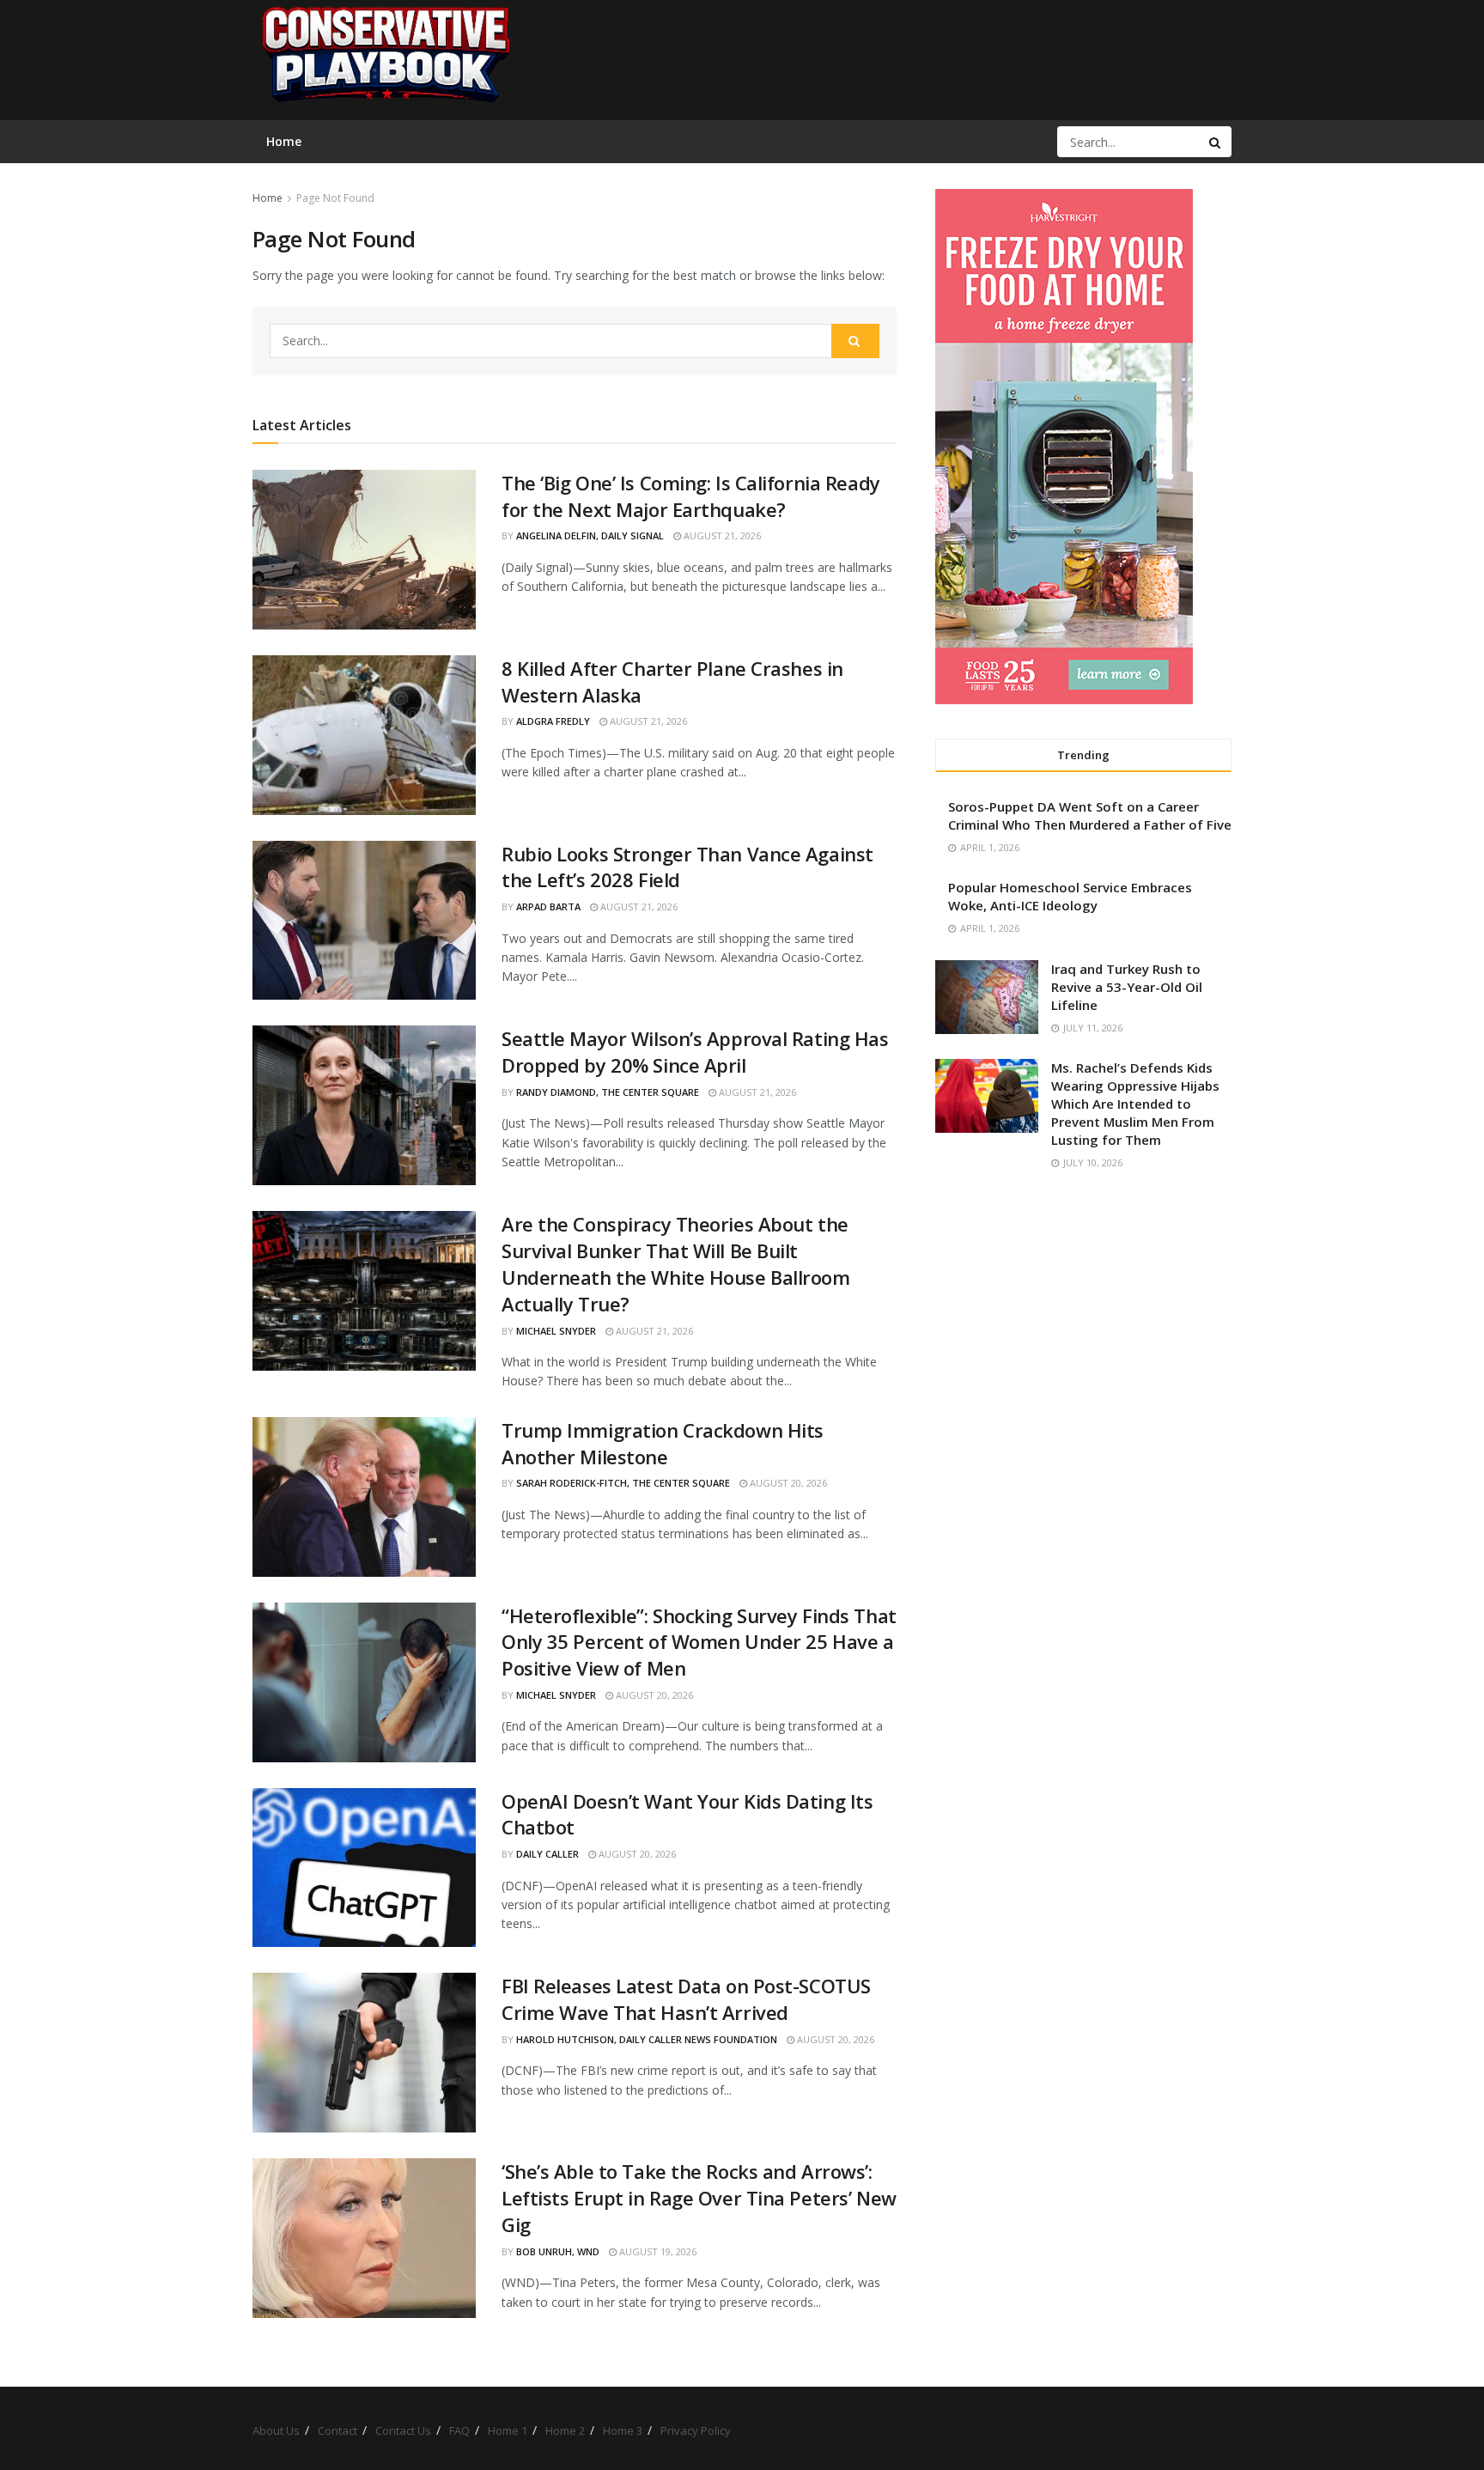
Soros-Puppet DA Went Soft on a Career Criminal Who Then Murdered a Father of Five (1090, 815)
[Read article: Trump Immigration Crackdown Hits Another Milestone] (364, 1497)
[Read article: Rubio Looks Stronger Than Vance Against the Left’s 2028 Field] (364, 921)
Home (268, 198)
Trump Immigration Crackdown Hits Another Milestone (663, 1443)
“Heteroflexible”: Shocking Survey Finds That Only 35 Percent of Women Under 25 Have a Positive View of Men (699, 1642)
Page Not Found (335, 198)
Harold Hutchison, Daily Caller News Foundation (647, 2039)
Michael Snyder (556, 1331)
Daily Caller (547, 1854)
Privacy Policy (696, 2430)
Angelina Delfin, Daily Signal (590, 535)
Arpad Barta (548, 906)
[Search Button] (1216, 142)
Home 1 (508, 2430)
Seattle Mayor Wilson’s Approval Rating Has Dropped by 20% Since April (695, 1052)
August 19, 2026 (657, 2251)
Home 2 (565, 2430)
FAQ (459, 2430)
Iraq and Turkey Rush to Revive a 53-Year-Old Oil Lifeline (1127, 987)
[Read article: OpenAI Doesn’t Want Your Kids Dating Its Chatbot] (364, 1868)
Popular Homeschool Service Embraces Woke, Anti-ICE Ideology (1070, 896)
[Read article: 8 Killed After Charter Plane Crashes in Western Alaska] (364, 735)
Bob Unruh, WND (558, 2251)
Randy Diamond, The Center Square (608, 1092)
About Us (276, 2430)
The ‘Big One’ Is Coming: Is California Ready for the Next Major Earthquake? (691, 496)
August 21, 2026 (721, 535)
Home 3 (623, 2430)
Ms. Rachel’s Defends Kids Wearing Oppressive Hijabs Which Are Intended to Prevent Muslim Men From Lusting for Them (1135, 1104)
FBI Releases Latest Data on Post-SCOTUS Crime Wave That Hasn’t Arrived (686, 1999)
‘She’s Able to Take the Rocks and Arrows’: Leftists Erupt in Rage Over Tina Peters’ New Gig (699, 2198)
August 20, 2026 (787, 1483)
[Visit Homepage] (385, 60)
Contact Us (403, 2430)
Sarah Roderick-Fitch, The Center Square (623, 1483)
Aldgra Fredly (553, 721)
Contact (338, 2430)
